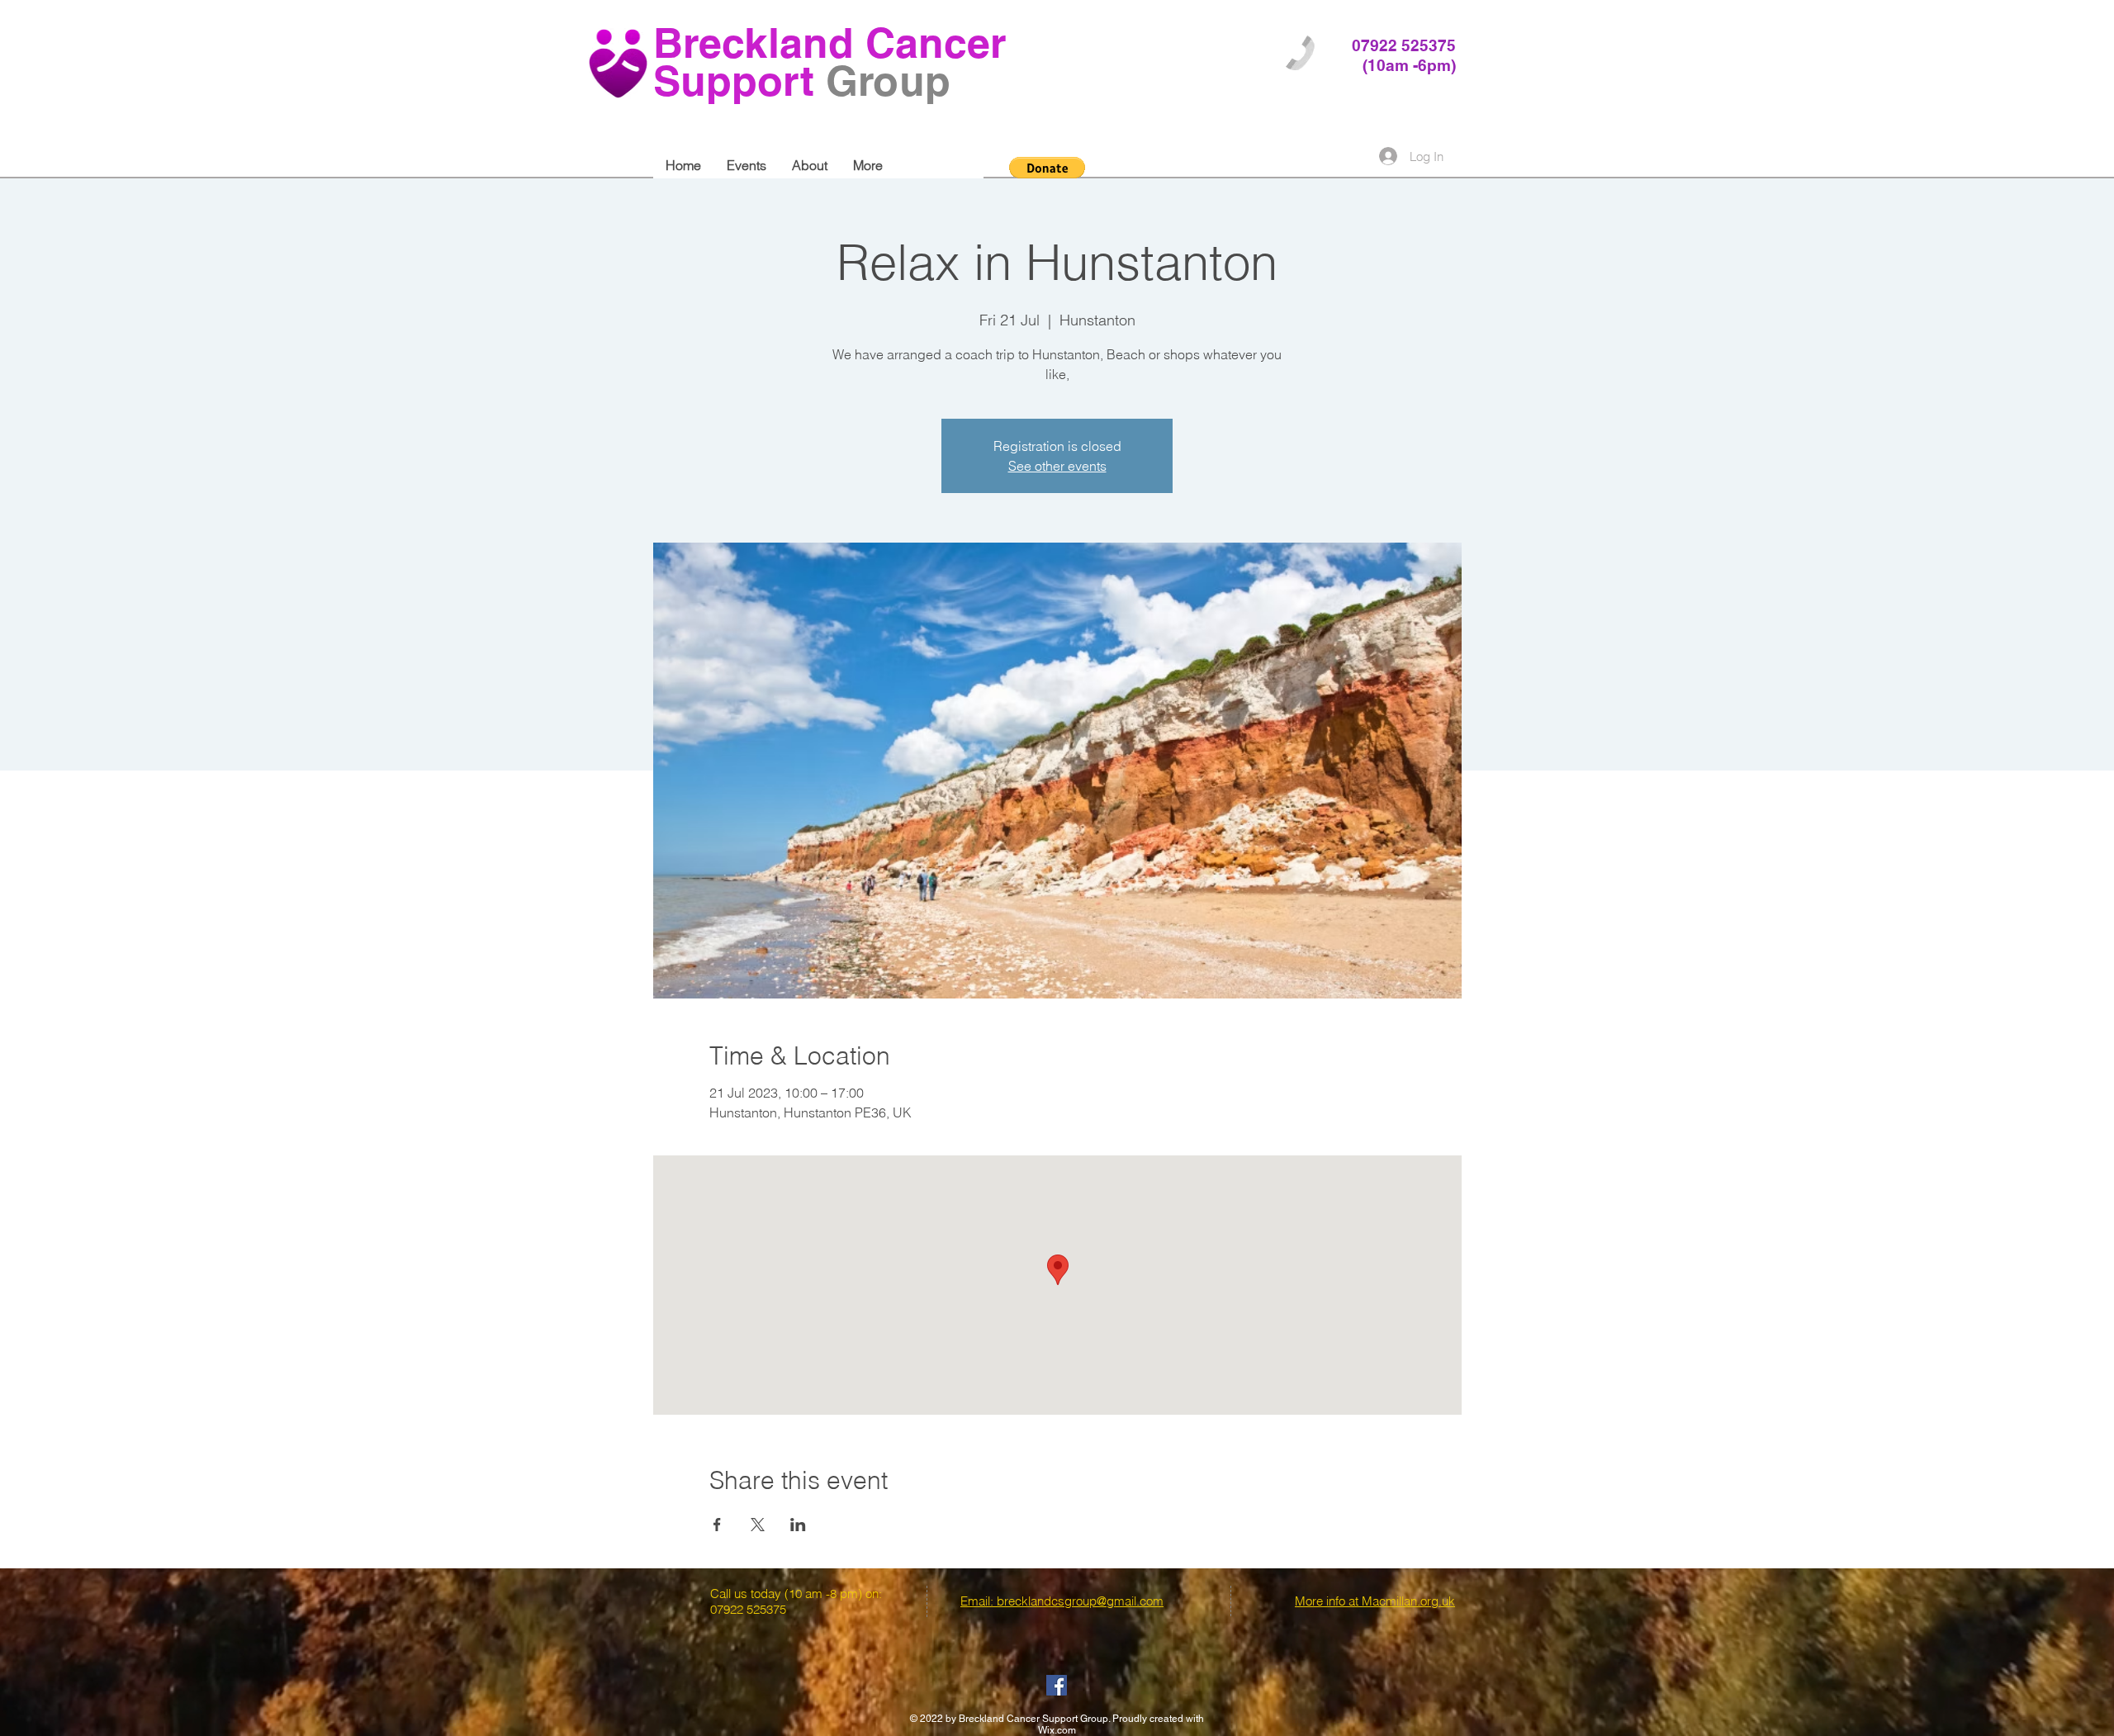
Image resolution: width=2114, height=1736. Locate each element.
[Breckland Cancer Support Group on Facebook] (1057, 1685)
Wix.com (1057, 1730)
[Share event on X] (758, 1525)
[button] (1047, 168)
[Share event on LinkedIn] (798, 1525)
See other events (1057, 466)
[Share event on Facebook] (717, 1525)
